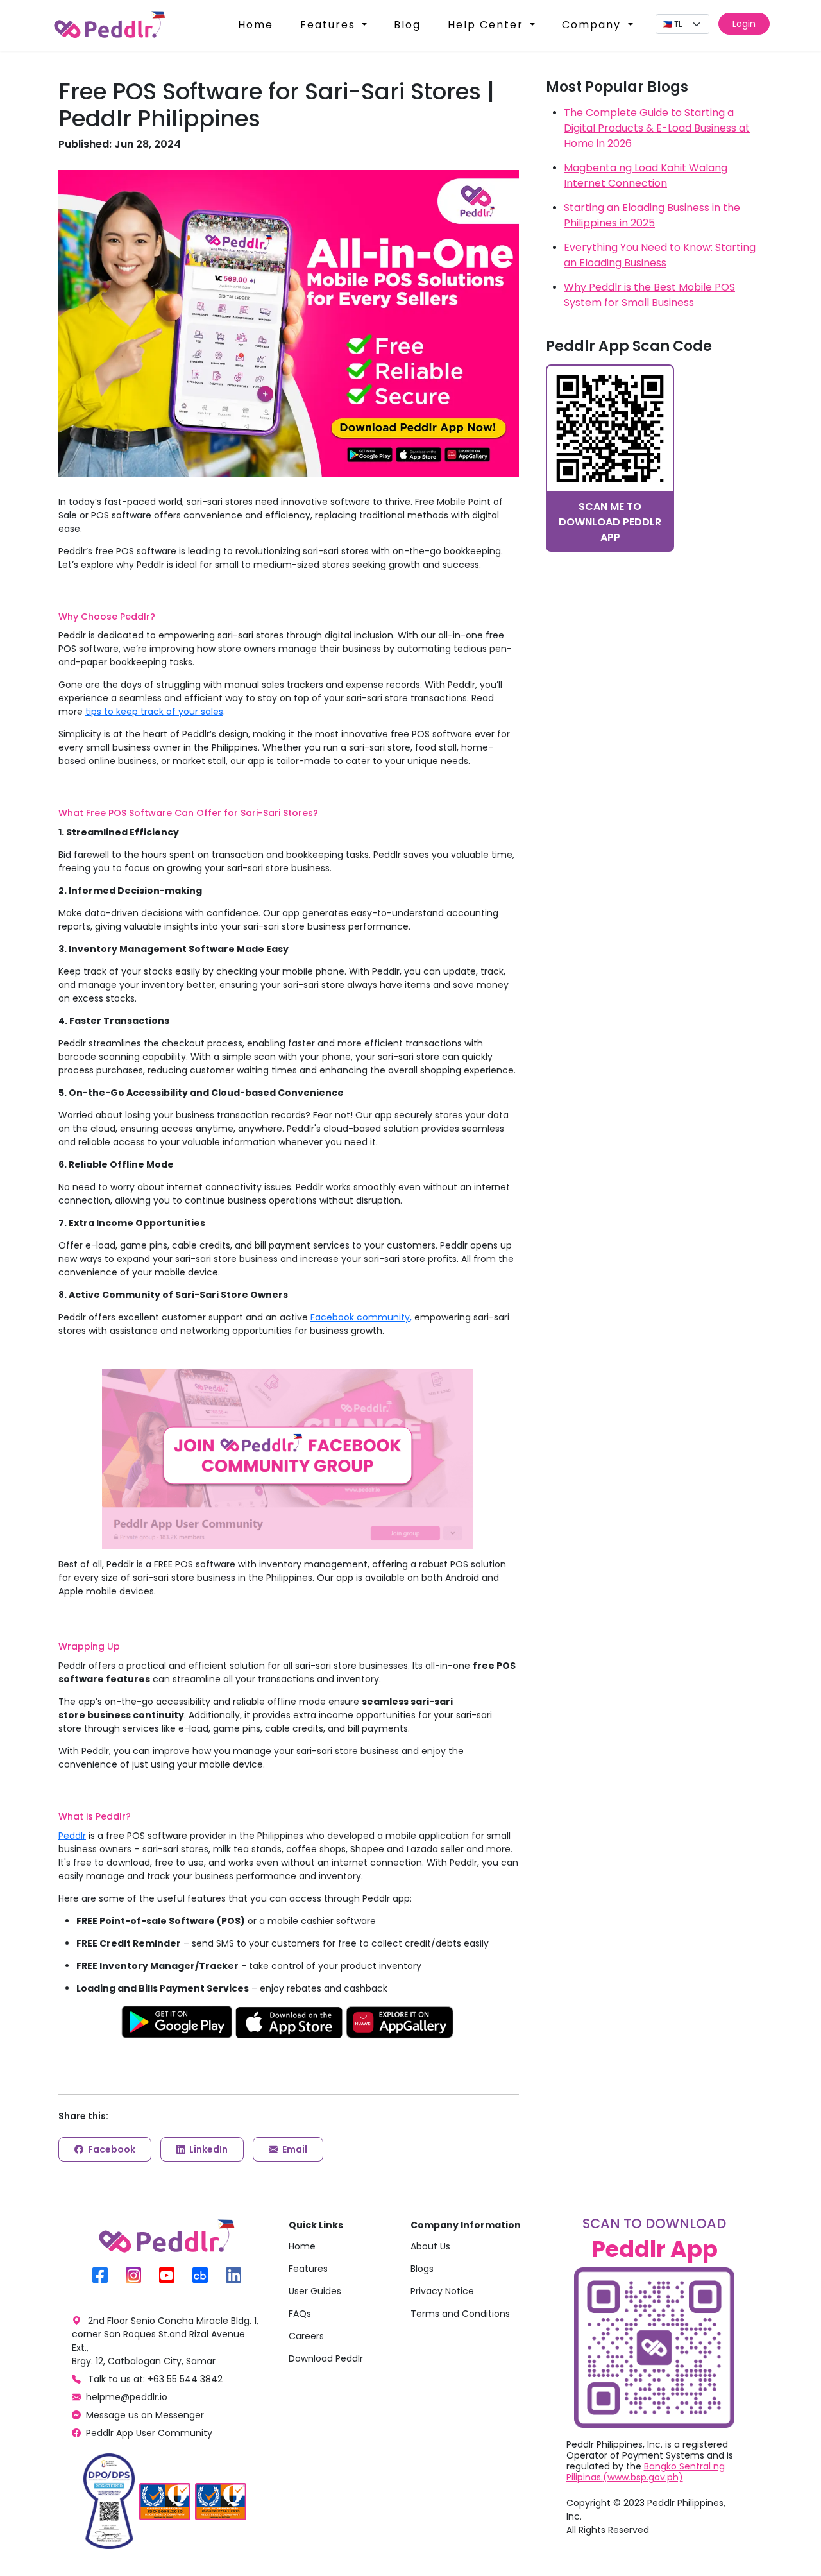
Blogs (422, 2269)
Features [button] (330, 25)
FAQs (300, 2314)
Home (256, 25)
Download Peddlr (326, 2358)
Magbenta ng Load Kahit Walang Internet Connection (646, 175)
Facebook (111, 2149)
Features (308, 2269)
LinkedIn (207, 2149)
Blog (407, 25)
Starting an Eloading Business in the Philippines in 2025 (652, 215)
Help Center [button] (487, 25)
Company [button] (593, 25)
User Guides (315, 2291)
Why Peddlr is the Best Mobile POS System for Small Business (649, 295)
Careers (306, 2336)
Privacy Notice (442, 2291)
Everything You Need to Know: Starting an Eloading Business (660, 255)
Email (294, 2149)
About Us (430, 2246)
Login (744, 24)
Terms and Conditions (460, 2314)
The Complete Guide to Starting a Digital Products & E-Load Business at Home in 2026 (657, 128)
